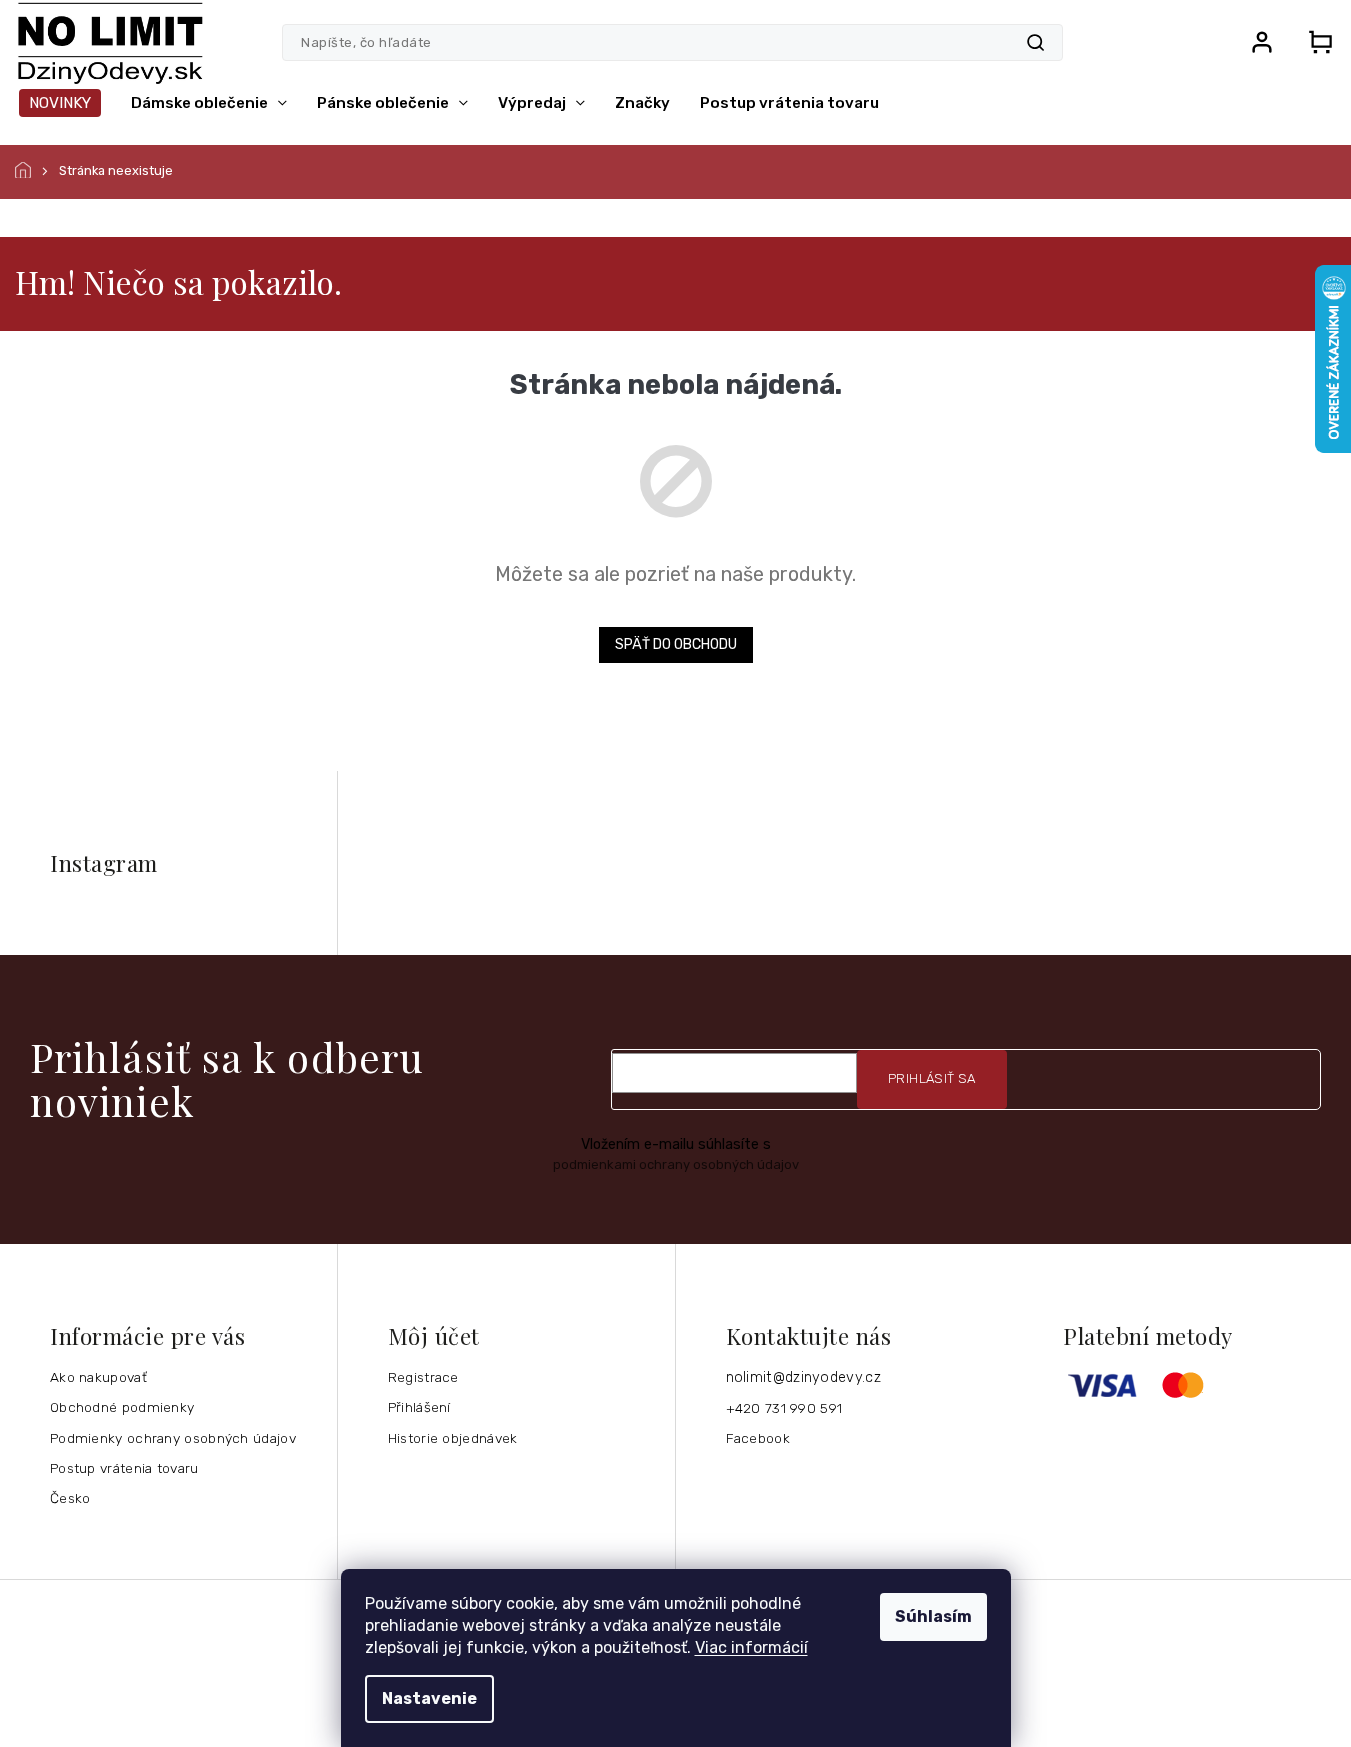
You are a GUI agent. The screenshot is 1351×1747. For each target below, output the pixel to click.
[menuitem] (60, 103)
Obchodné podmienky (122, 1407)
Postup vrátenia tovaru (124, 1468)
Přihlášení (419, 1407)
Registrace (423, 1377)
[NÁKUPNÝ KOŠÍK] (1314, 42)
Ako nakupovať (98, 1377)
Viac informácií (751, 1647)
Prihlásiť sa (932, 1078)
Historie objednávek (453, 1438)
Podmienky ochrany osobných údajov (173, 1438)
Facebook (758, 1438)
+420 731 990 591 (784, 1408)
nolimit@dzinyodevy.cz (803, 1377)
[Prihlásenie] (1262, 42)
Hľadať (1035, 42)
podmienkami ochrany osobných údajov (676, 1164)
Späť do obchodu (676, 644)
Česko (70, 1498)
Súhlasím (933, 1616)
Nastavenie (429, 1698)
